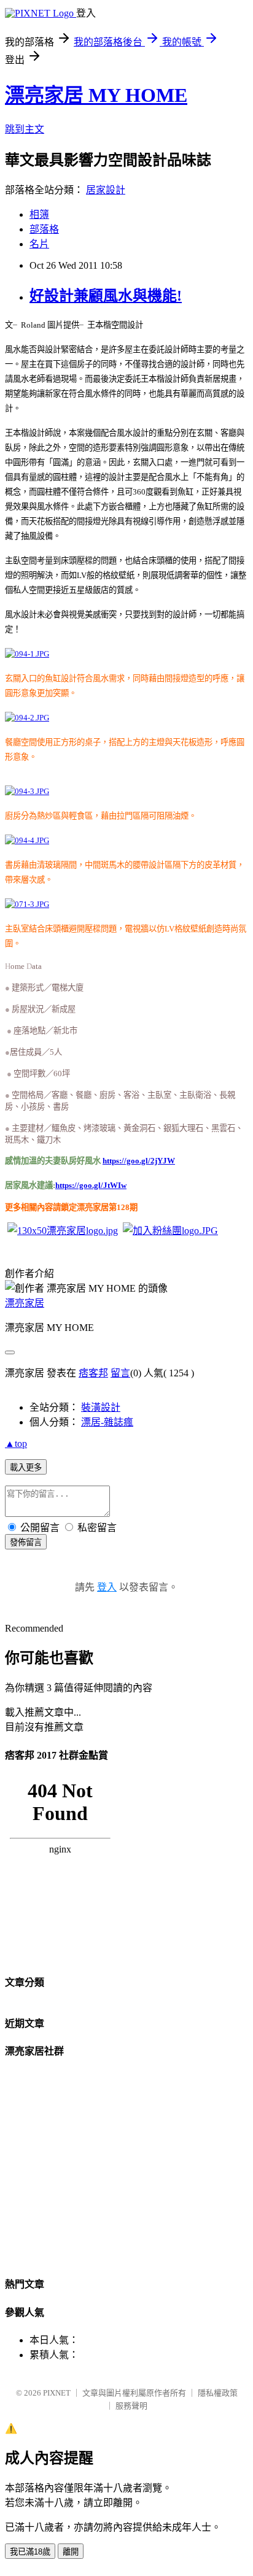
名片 (39, 244)
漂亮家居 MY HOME (96, 95)
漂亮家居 (25, 1303)
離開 (71, 2552)
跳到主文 (25, 129)
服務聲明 (131, 2406)
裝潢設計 (101, 1407)
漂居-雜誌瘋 (107, 1422)
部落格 (44, 229)
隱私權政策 (218, 2393)
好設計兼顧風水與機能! (106, 296)
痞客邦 (93, 1373)
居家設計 (106, 190)
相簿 (39, 214)
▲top (16, 1444)
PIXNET (57, 2393)
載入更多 (26, 1467)
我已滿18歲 (30, 2552)
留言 (120, 1373)
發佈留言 (26, 1542)
